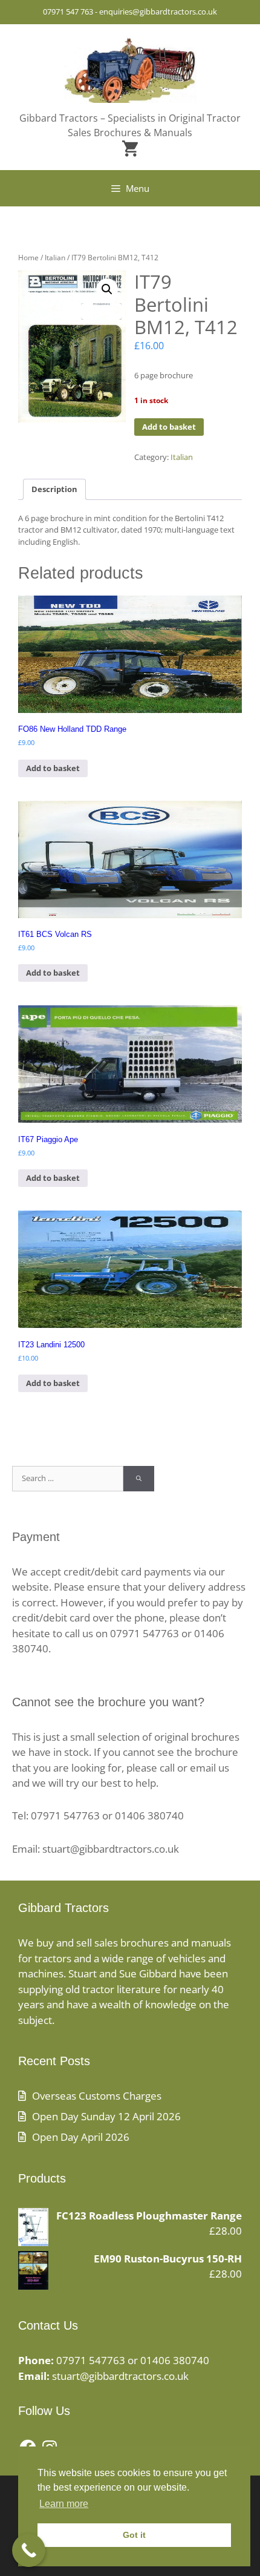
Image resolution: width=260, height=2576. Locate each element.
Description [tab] (54, 489)
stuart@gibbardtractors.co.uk (120, 2376)
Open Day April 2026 (81, 2137)
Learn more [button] (64, 2504)
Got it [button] (134, 2535)
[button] (107, 289)
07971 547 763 (68, 11)
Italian (55, 258)
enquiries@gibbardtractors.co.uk (158, 11)
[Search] (139, 1479)
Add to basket (169, 427)
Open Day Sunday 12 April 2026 (106, 2116)
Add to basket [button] (53, 768)
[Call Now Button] (29, 2550)
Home (28, 258)
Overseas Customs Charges (97, 2096)
